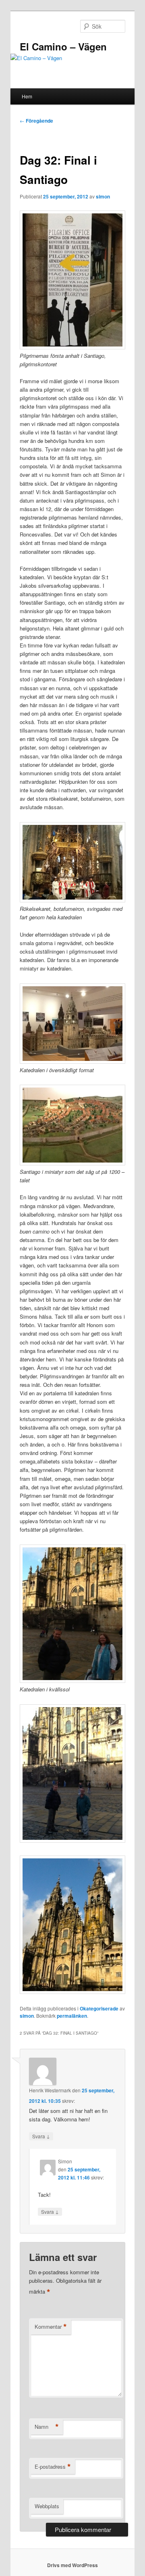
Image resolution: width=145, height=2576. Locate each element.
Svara (41, 2136)
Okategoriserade (99, 2008)
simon (103, 196)
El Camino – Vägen (63, 46)
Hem (27, 96)
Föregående (36, 121)
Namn (47, 2427)
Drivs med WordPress (72, 2565)
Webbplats (47, 2506)
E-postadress (53, 2467)
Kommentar (51, 2327)
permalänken (72, 2016)
